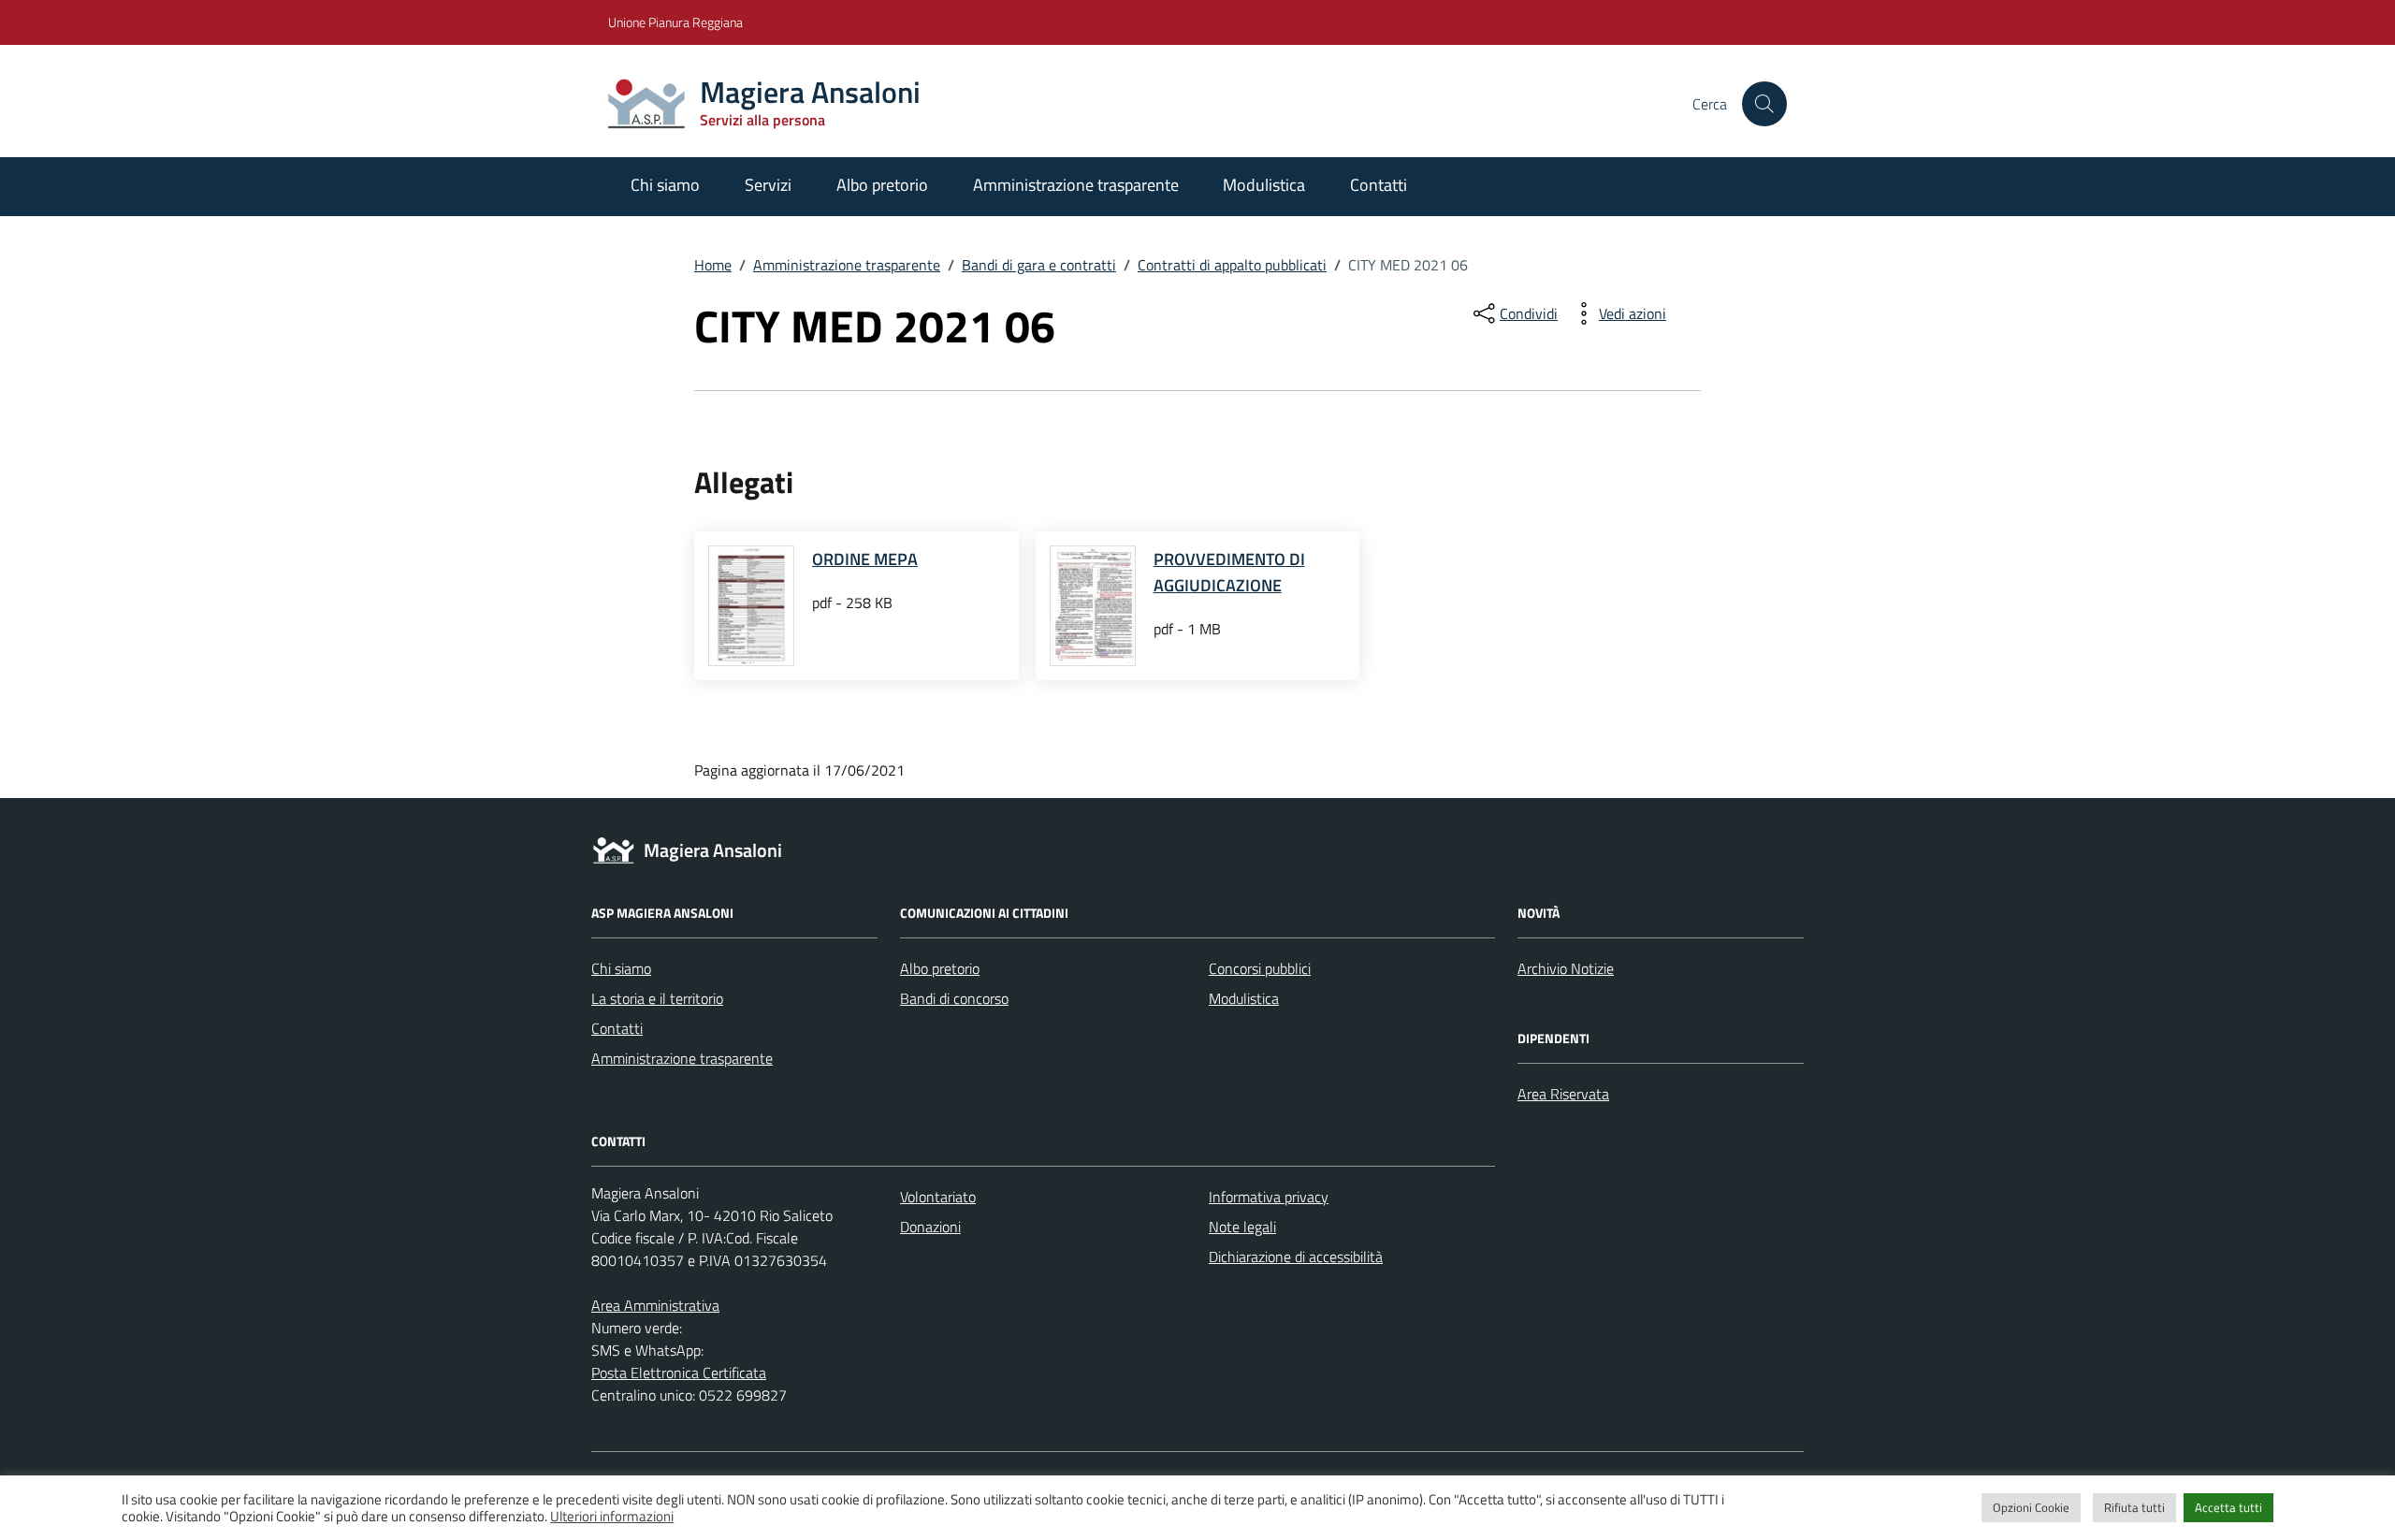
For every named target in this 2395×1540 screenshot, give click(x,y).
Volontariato (938, 1197)
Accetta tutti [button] (2228, 1507)
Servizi (768, 185)
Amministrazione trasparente (1076, 185)
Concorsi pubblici (1260, 968)
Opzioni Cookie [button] (2031, 1507)
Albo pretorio (882, 185)
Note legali (1242, 1227)
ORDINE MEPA (865, 559)
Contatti (1379, 185)
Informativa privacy (1269, 1197)
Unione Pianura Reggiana (675, 22)
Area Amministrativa (655, 1305)
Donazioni (930, 1227)
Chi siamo (665, 185)
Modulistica (1264, 185)
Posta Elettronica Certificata (679, 1373)
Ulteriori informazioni (612, 1517)
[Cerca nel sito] (1764, 104)
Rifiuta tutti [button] (2134, 1507)
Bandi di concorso (954, 998)
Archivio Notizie (1566, 968)
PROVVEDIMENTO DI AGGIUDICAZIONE (1229, 572)
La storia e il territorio (657, 998)
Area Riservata (1563, 1094)
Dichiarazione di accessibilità (1296, 1257)
